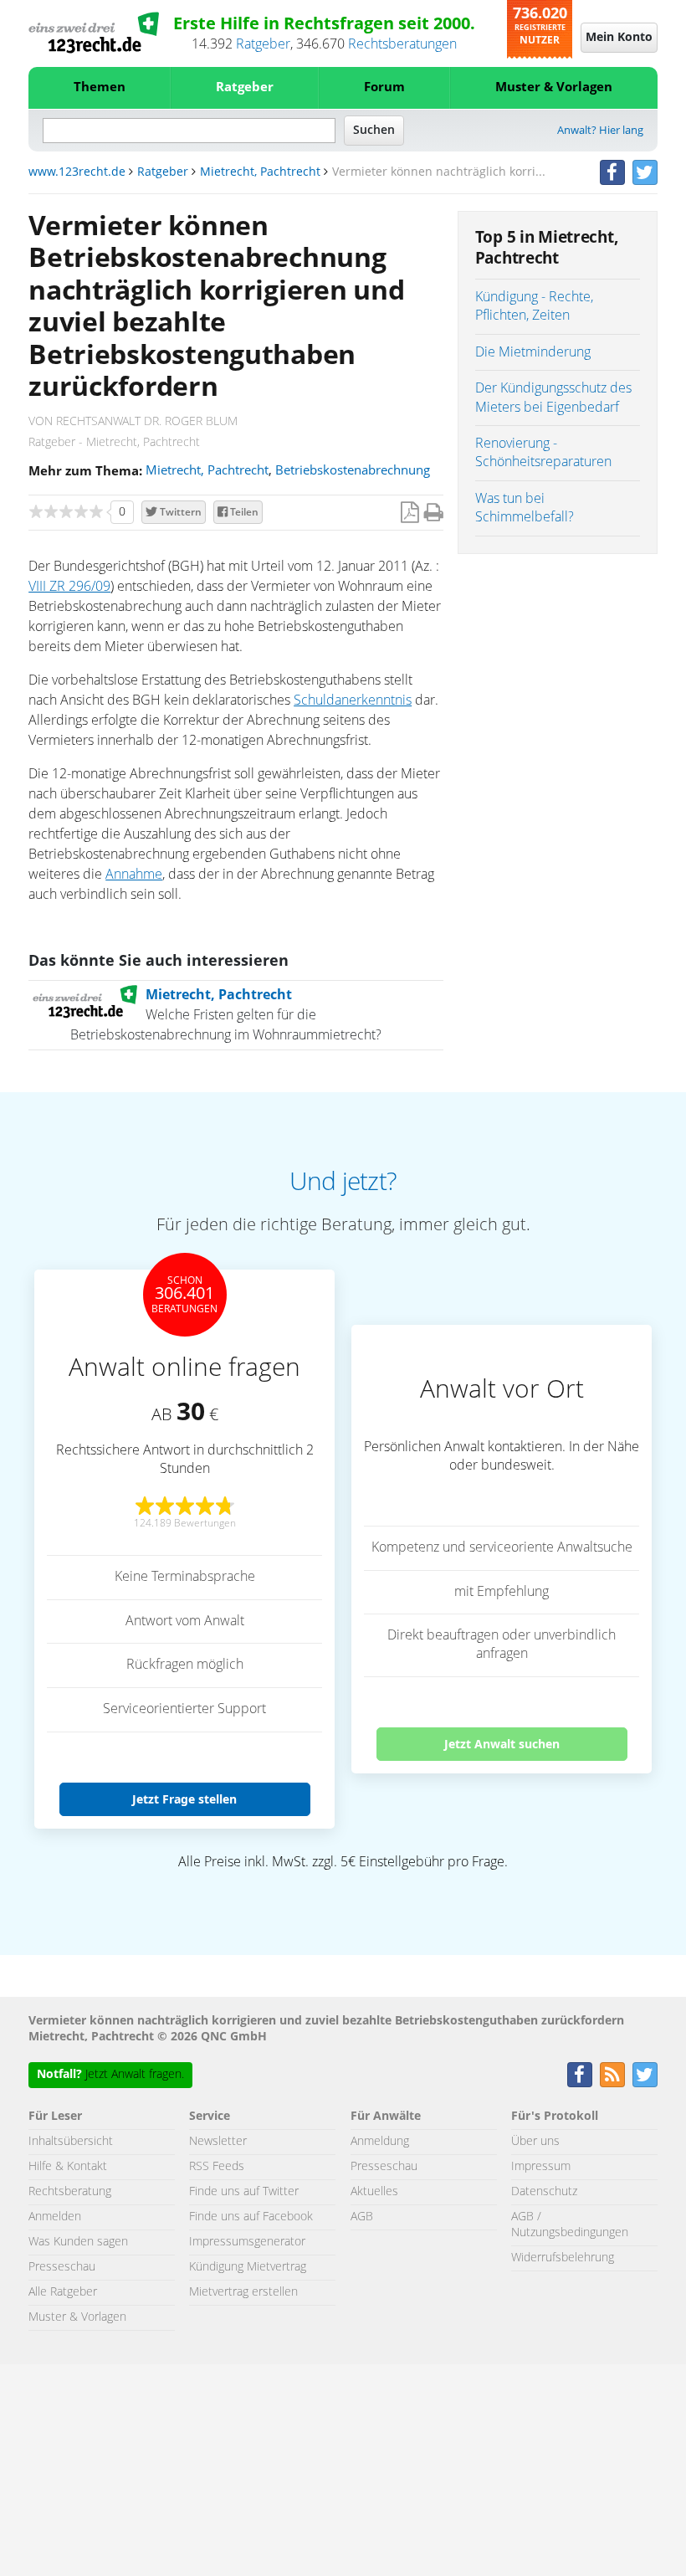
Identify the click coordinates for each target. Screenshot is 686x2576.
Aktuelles (374, 2192)
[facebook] (612, 172)
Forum (384, 87)
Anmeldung (380, 2142)
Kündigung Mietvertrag (248, 2267)
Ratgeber (263, 44)
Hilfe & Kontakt (68, 2167)
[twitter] (645, 172)
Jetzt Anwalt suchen (502, 1744)
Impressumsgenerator (247, 2242)
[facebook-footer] (580, 2075)
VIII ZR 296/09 (69, 587)
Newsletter (218, 2142)
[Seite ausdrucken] (434, 513)
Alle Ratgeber (63, 2292)
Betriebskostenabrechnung (353, 471)
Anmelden (55, 2217)
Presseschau (62, 2267)
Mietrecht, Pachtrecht (260, 172)
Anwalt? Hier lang (600, 131)
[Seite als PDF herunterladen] (410, 513)
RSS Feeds (217, 2167)
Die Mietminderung (533, 352)
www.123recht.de (77, 172)
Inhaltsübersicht (71, 2142)
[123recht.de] (94, 33)
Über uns (535, 2142)
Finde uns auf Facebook (251, 2217)
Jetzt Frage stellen (184, 1799)
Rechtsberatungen (402, 44)
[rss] (612, 2075)
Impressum (541, 2167)
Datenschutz (544, 2192)
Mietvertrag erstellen (243, 2292)
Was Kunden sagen (78, 2242)
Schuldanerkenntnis (353, 700)
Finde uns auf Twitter (244, 2192)
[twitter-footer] (645, 2075)
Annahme (134, 875)
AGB (362, 2217)
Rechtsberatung (70, 2192)
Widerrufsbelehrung (563, 2258)
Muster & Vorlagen (554, 87)
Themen (100, 87)
